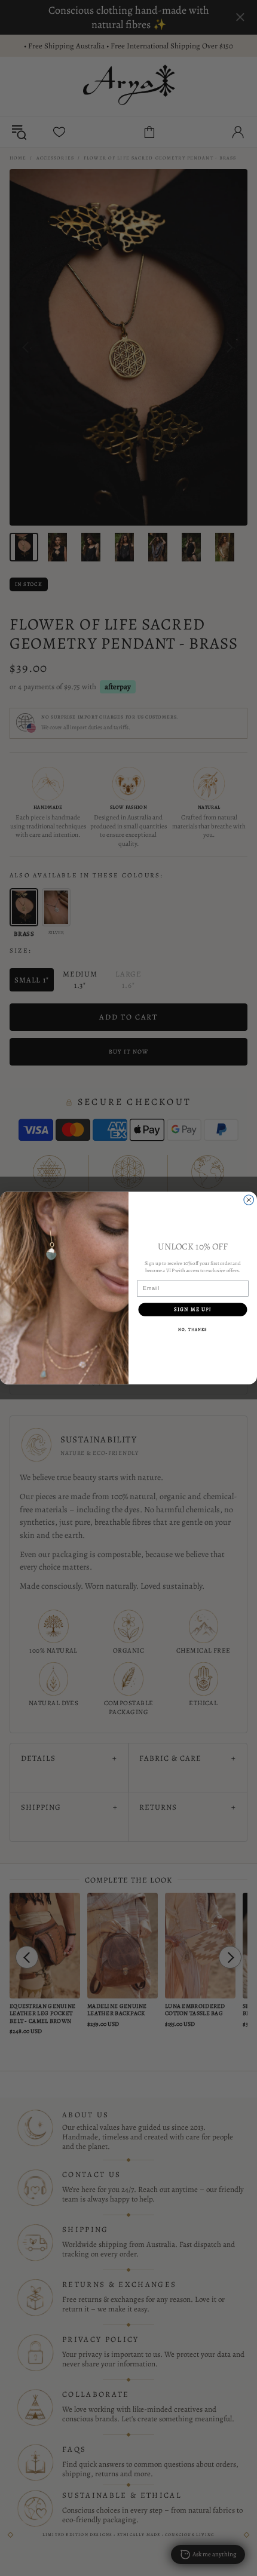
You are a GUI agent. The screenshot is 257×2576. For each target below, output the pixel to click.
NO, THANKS (193, 1329)
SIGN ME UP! (192, 1309)
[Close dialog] (249, 1200)
